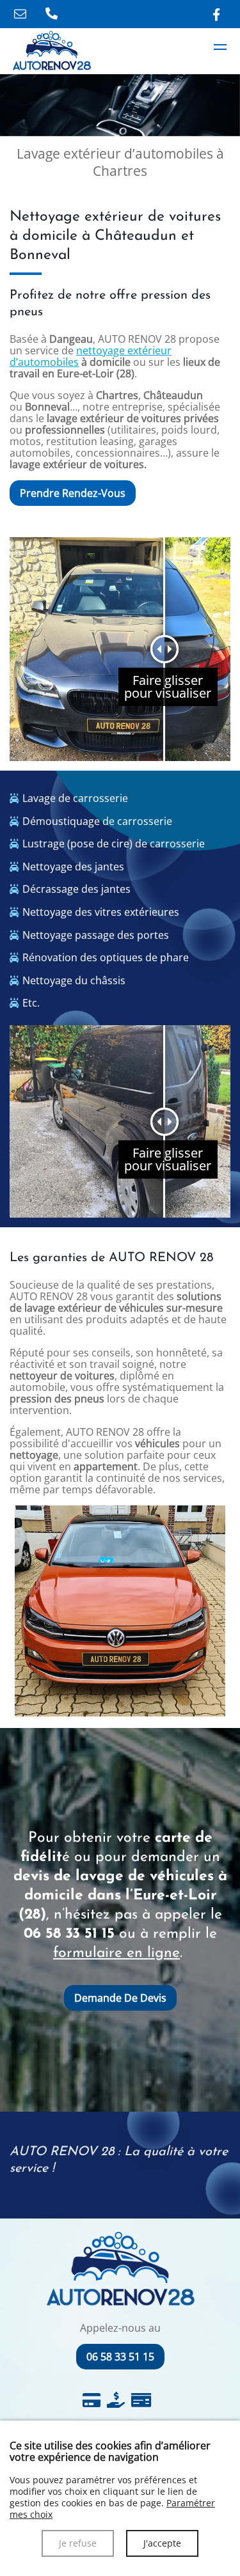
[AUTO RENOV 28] (220, 47)
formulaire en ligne (116, 1953)
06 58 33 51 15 (69, 1934)
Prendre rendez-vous (73, 493)
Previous (5, 1612)
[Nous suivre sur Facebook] (216, 14)
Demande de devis (120, 1998)
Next (235, 1612)
